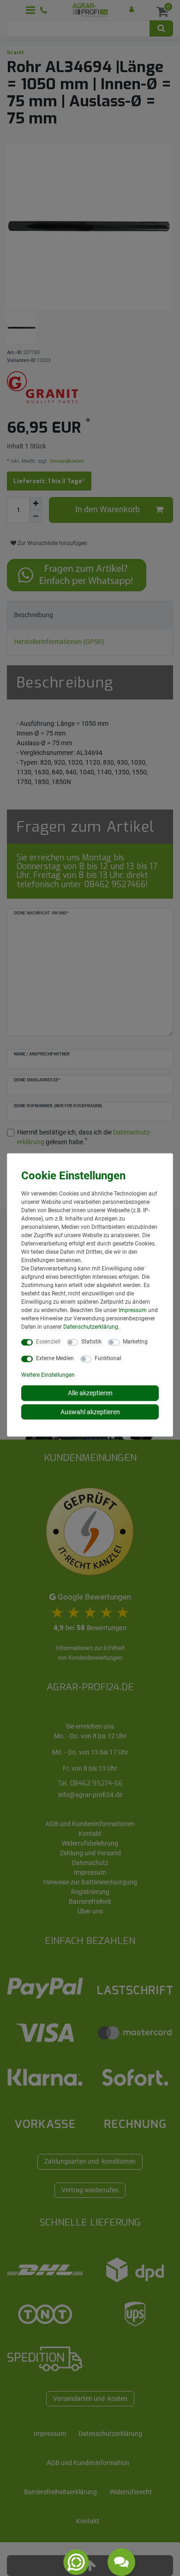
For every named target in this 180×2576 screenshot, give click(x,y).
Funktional (108, 1358)
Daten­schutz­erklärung (91, 1327)
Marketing (135, 1342)
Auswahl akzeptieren (90, 1411)
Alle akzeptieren (90, 1393)
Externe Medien (55, 1358)
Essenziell (48, 1342)
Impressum (133, 1310)
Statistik (91, 1342)
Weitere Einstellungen (48, 1375)
